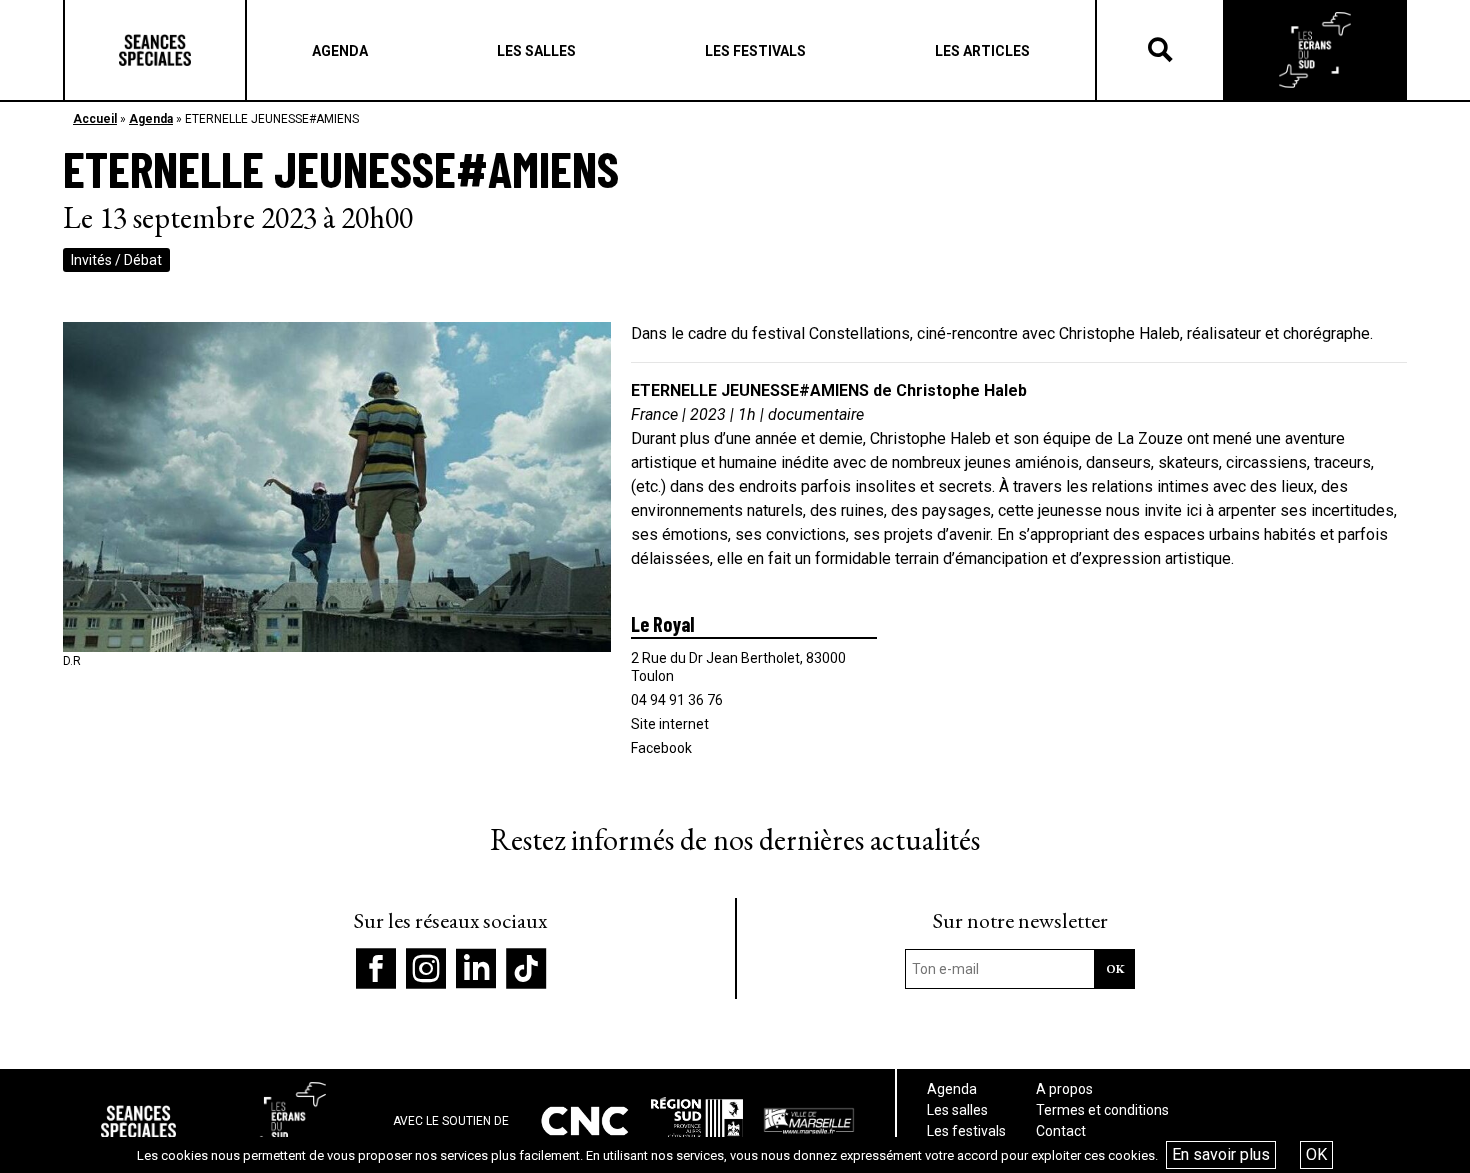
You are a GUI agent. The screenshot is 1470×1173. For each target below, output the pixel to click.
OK (1316, 1154)
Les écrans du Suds (1315, 50)
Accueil (95, 119)
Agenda (151, 119)
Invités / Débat (116, 260)
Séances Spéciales (155, 50)
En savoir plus (1221, 1154)
